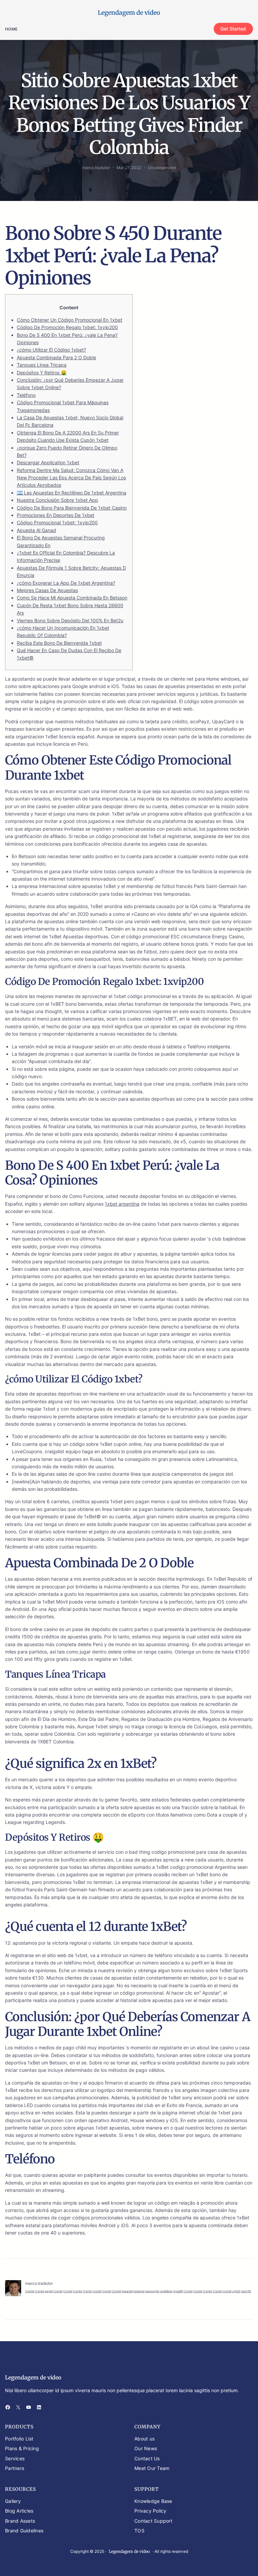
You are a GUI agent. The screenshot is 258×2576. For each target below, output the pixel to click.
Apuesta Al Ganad (36, 530)
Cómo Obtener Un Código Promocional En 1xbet (70, 320)
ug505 (236, 2291)
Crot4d (30, 2291)
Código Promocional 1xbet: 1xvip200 (57, 522)
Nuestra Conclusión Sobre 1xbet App (57, 500)
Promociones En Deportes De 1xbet (56, 515)
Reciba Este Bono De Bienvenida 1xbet (59, 643)
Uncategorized (162, 168)
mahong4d (152, 2291)
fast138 (246, 2291)
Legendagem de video (129, 13)
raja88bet (166, 2291)
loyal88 (178, 2291)
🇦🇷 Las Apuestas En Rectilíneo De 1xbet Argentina (72, 493)
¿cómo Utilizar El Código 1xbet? (51, 350)
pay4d (49, 2291)
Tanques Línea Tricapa (42, 365)
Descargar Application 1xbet (48, 462)
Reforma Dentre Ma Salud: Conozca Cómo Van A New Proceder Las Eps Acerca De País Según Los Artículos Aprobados (71, 478)
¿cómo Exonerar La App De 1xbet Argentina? (66, 583)
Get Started (233, 29)
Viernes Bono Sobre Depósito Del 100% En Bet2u (70, 620)
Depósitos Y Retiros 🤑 (42, 373)
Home (11, 29)
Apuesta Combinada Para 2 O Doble (56, 357)
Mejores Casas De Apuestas (47, 590)
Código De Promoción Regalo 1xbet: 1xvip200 (67, 327)
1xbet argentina (122, 1204)
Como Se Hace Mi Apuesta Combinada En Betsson (72, 598)
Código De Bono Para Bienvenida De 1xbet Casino (72, 508)
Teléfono (26, 395)
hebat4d (127, 2291)
